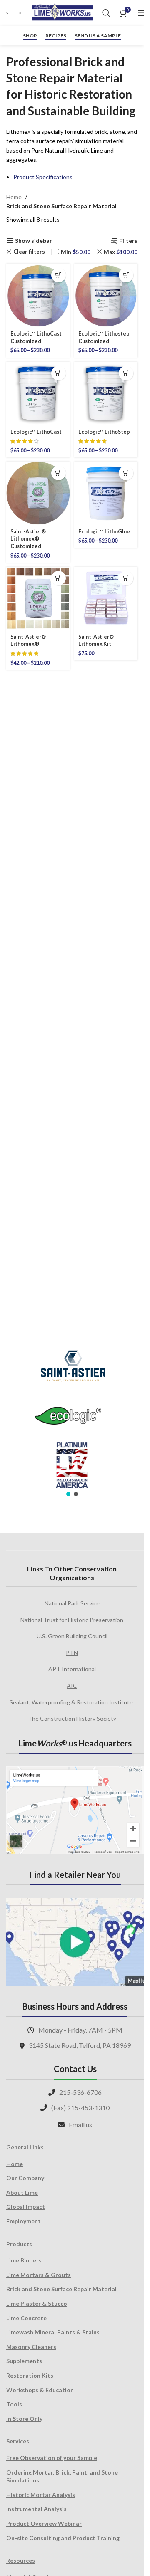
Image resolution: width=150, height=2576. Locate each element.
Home (14, 197)
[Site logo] (62, 12)
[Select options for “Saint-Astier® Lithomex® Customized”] (59, 473)
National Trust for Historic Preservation (72, 1620)
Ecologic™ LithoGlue (104, 532)
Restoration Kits (30, 2375)
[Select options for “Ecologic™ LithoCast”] (59, 373)
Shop (30, 36)
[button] (126, 578)
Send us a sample (98, 36)
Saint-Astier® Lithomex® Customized (28, 539)
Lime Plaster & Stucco (37, 2303)
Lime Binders (24, 2260)
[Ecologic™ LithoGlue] (106, 493)
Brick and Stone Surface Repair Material (61, 2289)
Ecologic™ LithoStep (104, 432)
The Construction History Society (72, 1718)
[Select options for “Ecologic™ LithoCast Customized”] (59, 275)
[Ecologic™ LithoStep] (106, 394)
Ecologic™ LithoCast (36, 432)
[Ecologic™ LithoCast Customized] (38, 295)
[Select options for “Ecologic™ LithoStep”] (126, 373)
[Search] (106, 13)
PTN (72, 1653)
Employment (24, 2221)
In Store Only (24, 2419)
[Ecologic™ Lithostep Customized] (106, 295)
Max (121, 252)
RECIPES (56, 36)
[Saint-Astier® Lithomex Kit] (106, 599)
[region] (72, 1418)
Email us (80, 2125)
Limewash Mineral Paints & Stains (53, 2332)
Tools (14, 2404)
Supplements (24, 2361)
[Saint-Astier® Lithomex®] (38, 599)
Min (76, 252)
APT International (72, 1669)
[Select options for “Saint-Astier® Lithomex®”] (59, 578)
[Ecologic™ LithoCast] (38, 394)
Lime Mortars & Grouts (39, 2275)
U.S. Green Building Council (72, 1636)
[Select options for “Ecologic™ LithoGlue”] (126, 473)
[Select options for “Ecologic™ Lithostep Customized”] (126, 275)
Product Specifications (43, 177)
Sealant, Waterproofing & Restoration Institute (72, 1702)
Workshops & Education (40, 2390)
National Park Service (72, 1603)
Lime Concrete (26, 2318)
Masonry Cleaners (31, 2347)
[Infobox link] (8, 13)
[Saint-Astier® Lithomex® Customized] (38, 493)
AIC (72, 1686)
